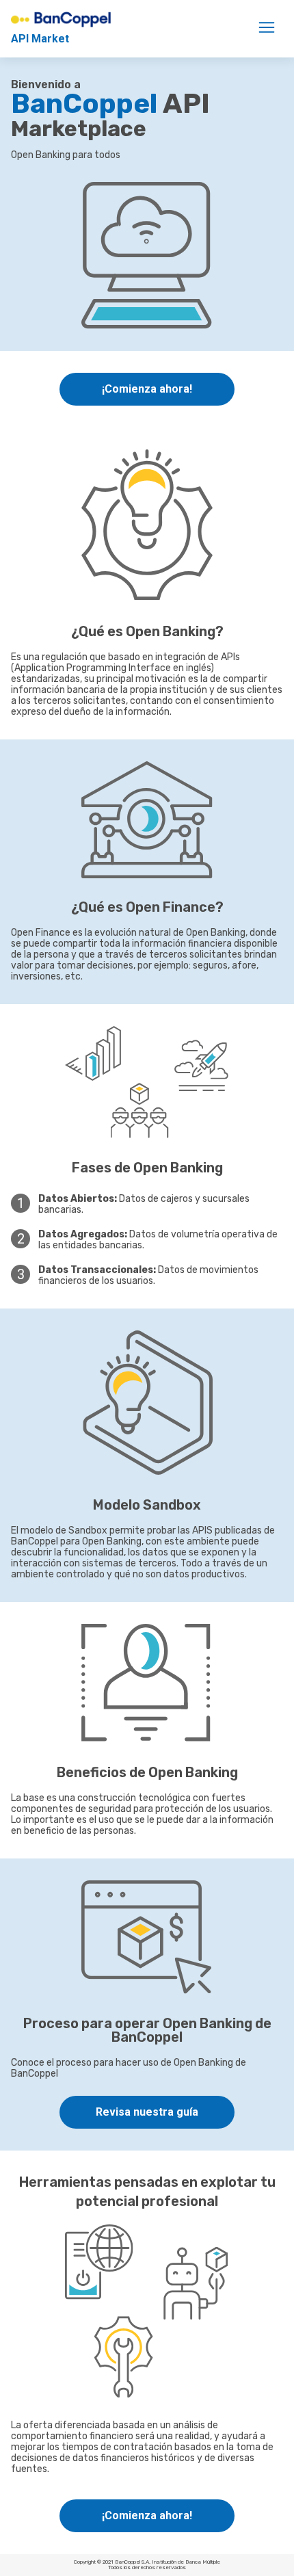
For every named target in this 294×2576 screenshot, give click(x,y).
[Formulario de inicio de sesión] (267, 27)
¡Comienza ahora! (147, 389)
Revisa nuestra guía (147, 2112)
